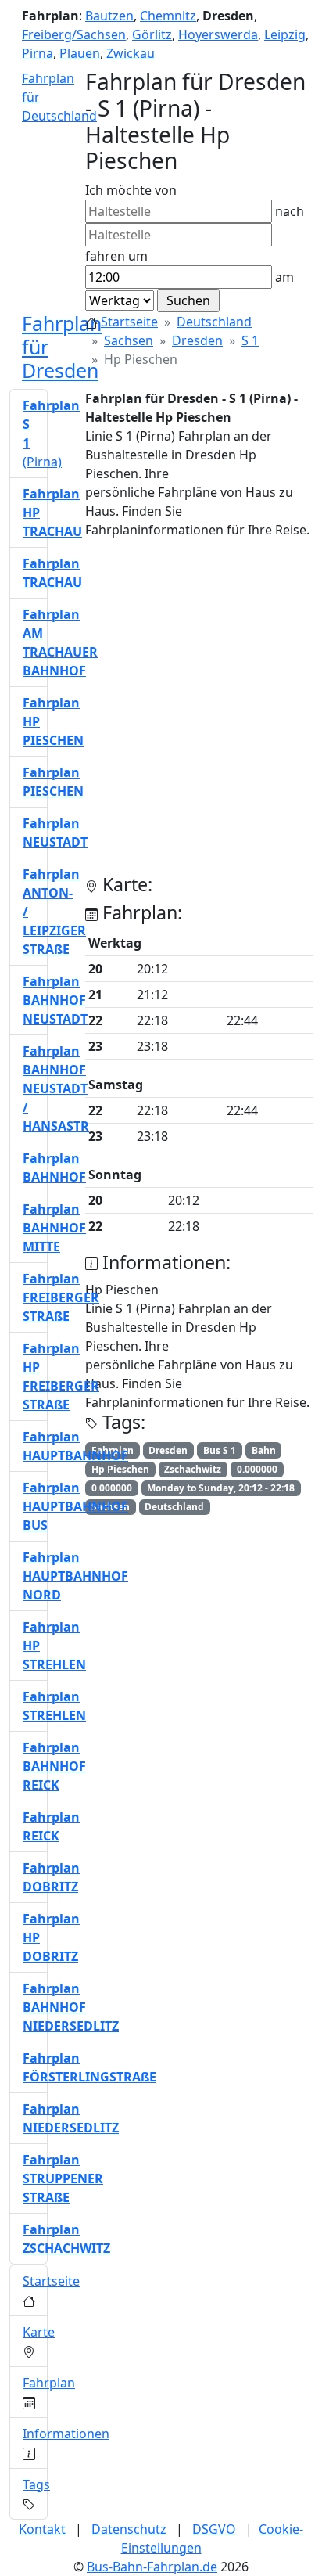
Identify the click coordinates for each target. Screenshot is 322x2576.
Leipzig (285, 34)
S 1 (250, 340)
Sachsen (129, 340)
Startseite (129, 322)
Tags (36, 2484)
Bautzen (109, 16)
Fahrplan (49, 2383)
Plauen (80, 53)
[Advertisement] (161, 713)
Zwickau (131, 53)
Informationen (66, 2434)
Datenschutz (129, 2529)
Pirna (38, 53)
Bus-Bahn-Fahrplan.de (152, 2567)
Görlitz (152, 34)
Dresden (197, 340)
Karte (39, 2332)
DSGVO (214, 2529)
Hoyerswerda (218, 34)
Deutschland (214, 322)
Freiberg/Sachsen (74, 34)
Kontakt (42, 2529)
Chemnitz (168, 16)
